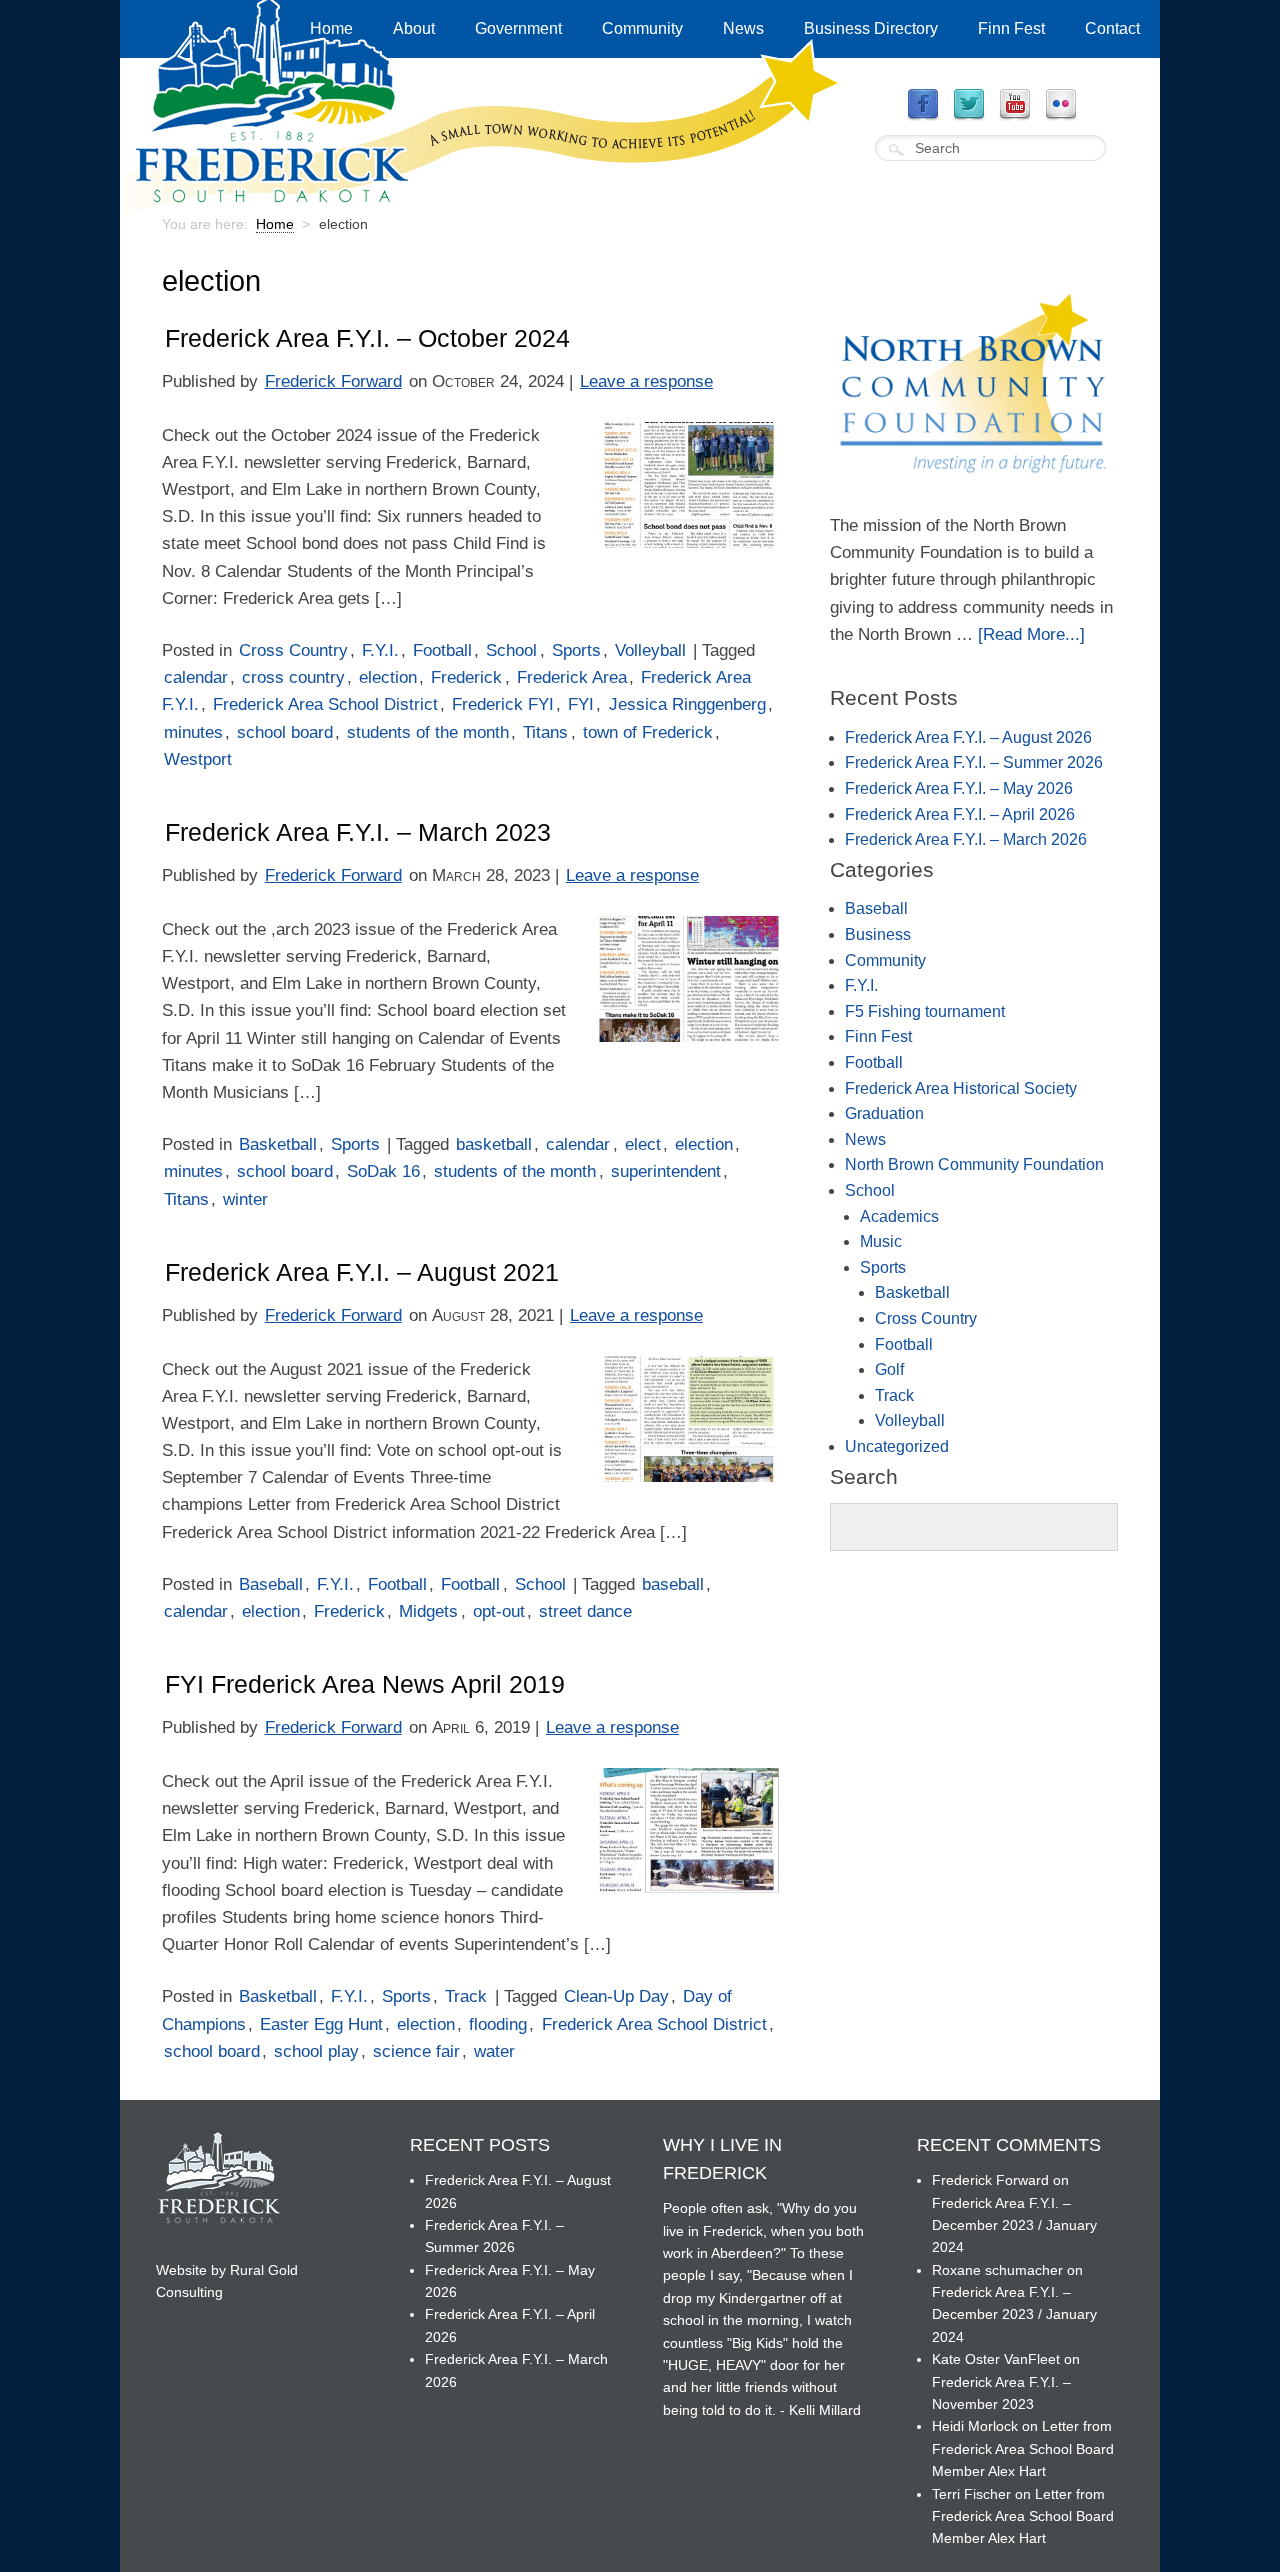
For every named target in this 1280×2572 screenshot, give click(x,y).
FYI (581, 704)
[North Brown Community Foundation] (974, 498)
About (414, 28)
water (494, 2051)
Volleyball (650, 650)
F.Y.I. (380, 650)
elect (643, 1144)
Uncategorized (897, 1446)
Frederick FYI (503, 704)
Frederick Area (572, 677)
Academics (899, 1216)
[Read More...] (1031, 634)
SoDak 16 (383, 1171)
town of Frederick (648, 732)
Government (518, 28)
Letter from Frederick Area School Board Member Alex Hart (1023, 2448)
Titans (545, 732)
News (743, 28)
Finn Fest (1011, 28)
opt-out (499, 1611)
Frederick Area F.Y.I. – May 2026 (959, 788)
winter (245, 1199)
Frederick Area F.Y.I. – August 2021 (362, 1272)
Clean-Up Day (616, 1996)
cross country (293, 677)
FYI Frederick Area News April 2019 (365, 1684)
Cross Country (293, 650)
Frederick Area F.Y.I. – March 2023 (358, 832)
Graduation (884, 1113)
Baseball (271, 1584)
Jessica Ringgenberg (687, 704)
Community (642, 28)
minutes (193, 732)
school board (285, 732)
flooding (498, 2024)
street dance (585, 1611)
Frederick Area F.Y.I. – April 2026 (960, 814)
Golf (889, 1369)
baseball (673, 1584)
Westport (198, 759)
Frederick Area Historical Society (961, 1088)
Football (442, 650)
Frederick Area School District (325, 704)
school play (316, 2051)
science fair (416, 2051)
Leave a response (646, 381)
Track (466, 1996)
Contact (1112, 28)
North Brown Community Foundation (974, 1164)
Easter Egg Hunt (321, 2024)
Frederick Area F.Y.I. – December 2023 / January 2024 (1014, 2225)
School (511, 650)
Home (331, 28)
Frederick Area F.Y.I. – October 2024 (367, 338)
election (388, 677)
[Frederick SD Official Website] (481, 207)
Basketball (278, 1144)
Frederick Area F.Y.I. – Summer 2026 (974, 762)
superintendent (666, 1171)
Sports (576, 650)
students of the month (428, 732)
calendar (196, 677)
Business (878, 934)
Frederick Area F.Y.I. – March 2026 (966, 839)
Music (881, 1241)
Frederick (466, 677)
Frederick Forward (333, 381)
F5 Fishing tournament (925, 1011)
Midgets (428, 1611)
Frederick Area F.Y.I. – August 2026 (968, 737)
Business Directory (871, 28)
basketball (494, 1144)
